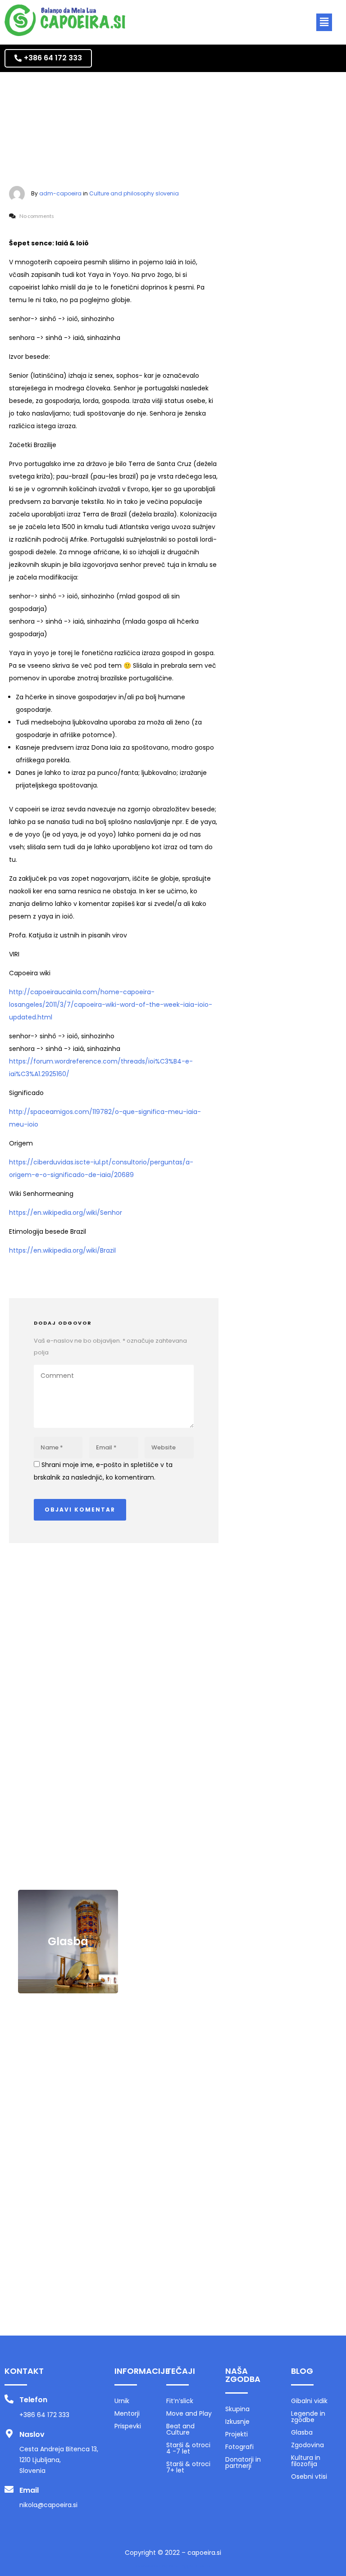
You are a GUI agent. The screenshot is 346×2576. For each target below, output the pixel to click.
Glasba (68, 1941)
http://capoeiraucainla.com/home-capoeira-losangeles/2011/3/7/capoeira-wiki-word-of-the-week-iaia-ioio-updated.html (111, 1005)
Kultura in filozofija (68, 2166)
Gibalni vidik (68, 1716)
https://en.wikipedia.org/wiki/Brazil (62, 1250)
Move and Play (189, 2413)
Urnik (122, 2401)
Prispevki (128, 2426)
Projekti (237, 2434)
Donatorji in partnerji (243, 2463)
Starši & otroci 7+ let (188, 2467)
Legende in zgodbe (68, 1829)
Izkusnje (237, 2422)
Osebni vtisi (68, 2279)
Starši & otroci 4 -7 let (188, 2448)
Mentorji (127, 2413)
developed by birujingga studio (173, 2566)
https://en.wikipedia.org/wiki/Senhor (66, 1213)
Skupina (237, 2409)
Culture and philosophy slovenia (134, 193)
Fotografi (239, 2447)
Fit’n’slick (180, 2401)
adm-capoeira (60, 193)
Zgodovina (68, 2054)
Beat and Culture (180, 2429)
